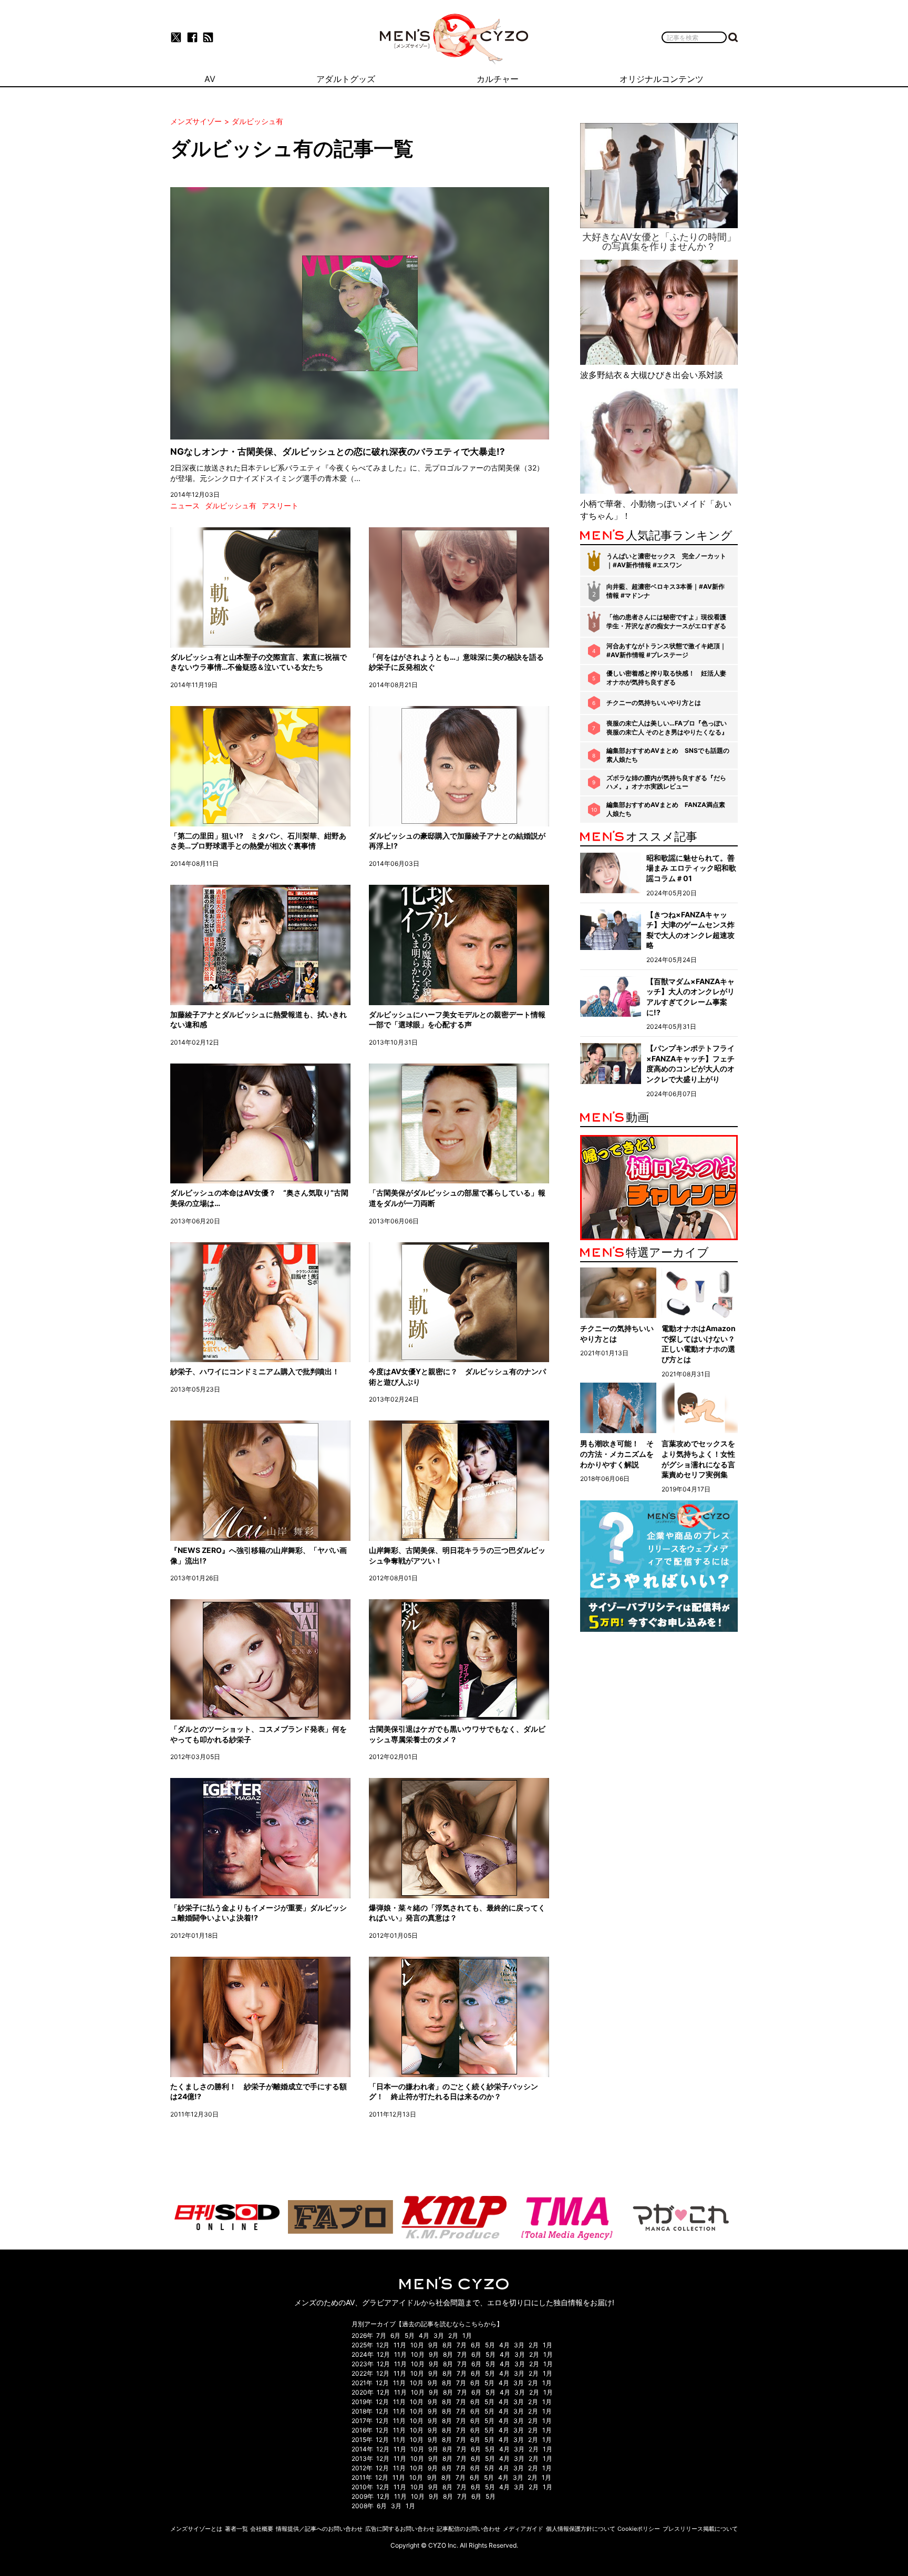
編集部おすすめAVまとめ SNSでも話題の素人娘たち (668, 755)
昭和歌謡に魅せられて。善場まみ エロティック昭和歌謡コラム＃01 (691, 868)
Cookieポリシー (639, 2529)
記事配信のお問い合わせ (468, 2529)
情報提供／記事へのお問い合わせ (319, 2529)
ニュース (185, 505)
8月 (447, 2345)
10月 (417, 2345)
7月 (381, 2335)
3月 (439, 2335)
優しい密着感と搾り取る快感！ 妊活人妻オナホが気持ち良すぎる (666, 678)
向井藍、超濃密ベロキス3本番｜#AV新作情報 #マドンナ (665, 591)
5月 (410, 2335)
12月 (383, 2345)
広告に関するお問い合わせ (400, 2529)
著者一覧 (236, 2529)
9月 (433, 2345)
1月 (467, 2335)
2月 (453, 2335)
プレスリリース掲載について (700, 2529)
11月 (400, 2345)
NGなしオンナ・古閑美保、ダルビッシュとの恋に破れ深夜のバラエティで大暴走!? (338, 452)
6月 (395, 2335)
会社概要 (262, 2529)
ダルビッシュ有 (231, 505)
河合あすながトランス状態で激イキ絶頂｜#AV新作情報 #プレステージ (666, 650)
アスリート (280, 505)
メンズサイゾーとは (196, 2529)
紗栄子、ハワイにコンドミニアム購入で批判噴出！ (255, 1371)
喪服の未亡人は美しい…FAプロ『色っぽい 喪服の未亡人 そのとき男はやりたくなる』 (667, 728)
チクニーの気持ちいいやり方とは (654, 703)
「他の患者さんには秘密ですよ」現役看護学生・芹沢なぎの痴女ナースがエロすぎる (666, 621)
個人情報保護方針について (581, 2529)
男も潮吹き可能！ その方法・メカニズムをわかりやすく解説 (617, 1454)
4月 (424, 2335)
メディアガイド (523, 2529)
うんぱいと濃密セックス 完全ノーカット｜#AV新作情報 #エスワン (666, 560)
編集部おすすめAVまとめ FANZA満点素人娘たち (666, 809)
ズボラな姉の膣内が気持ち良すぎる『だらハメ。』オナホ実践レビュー (666, 782)
